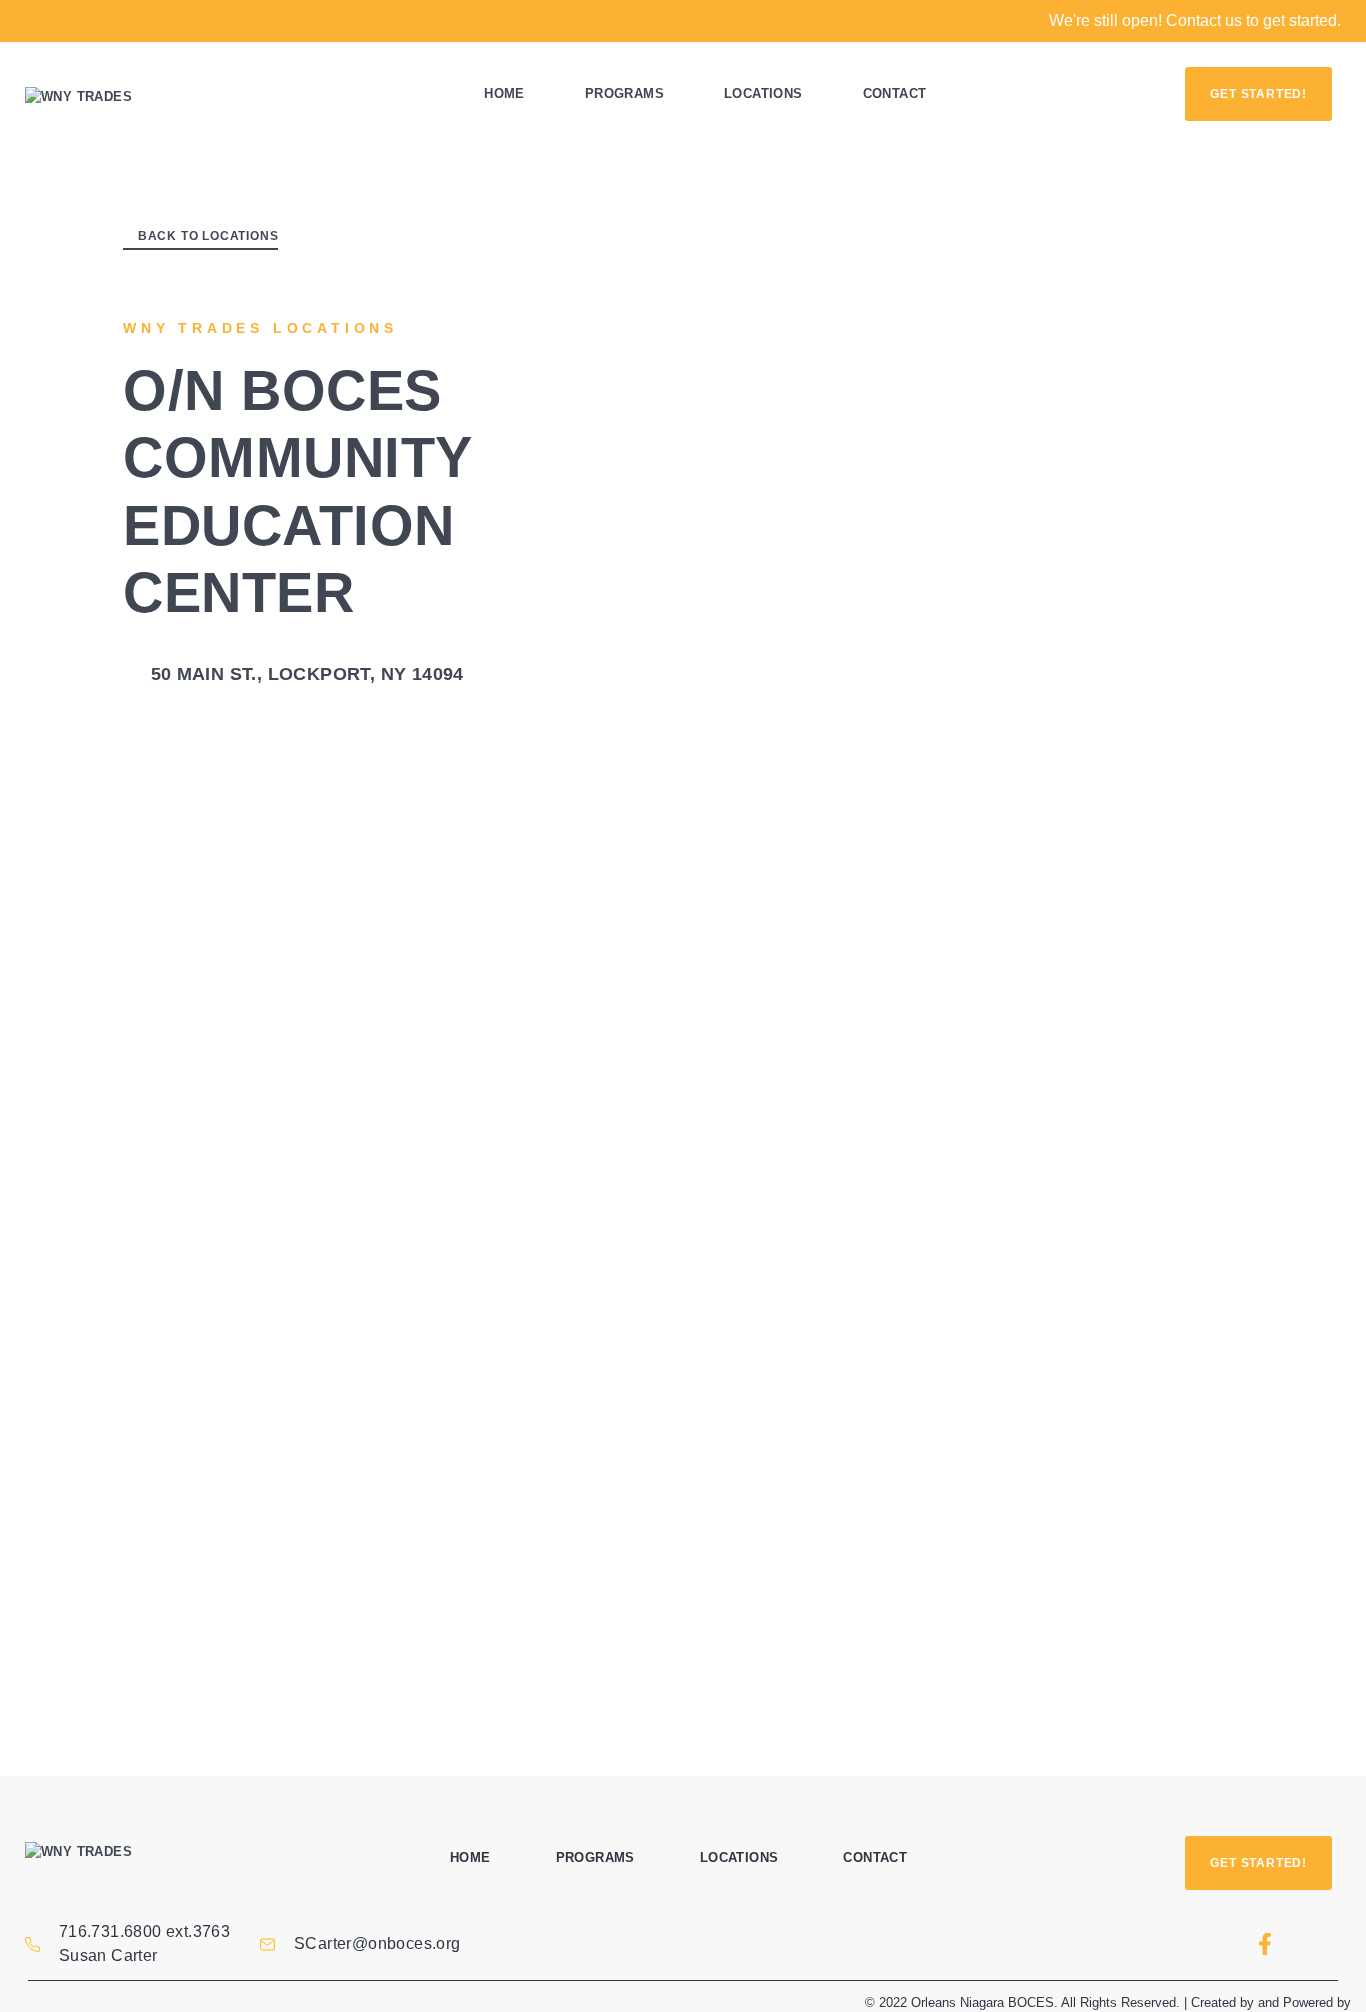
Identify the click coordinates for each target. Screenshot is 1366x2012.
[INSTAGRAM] (1211, 1944)
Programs (624, 93)
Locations (763, 93)
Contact (895, 93)
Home (504, 93)
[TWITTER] (1319, 1944)
